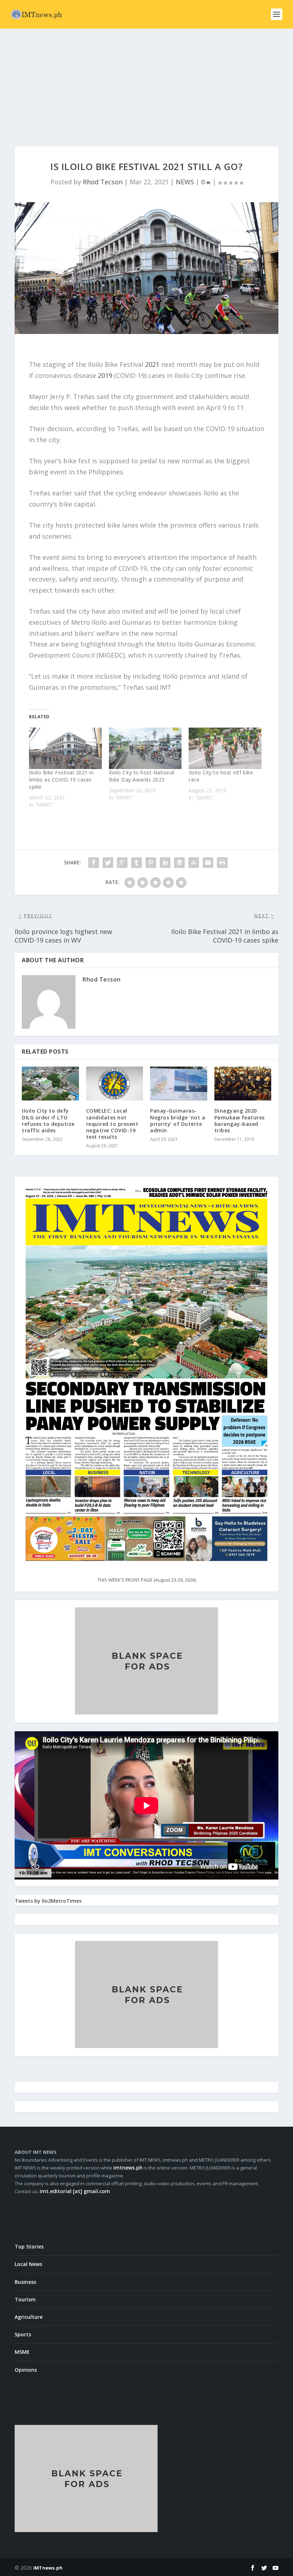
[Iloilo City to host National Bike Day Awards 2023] (145, 748)
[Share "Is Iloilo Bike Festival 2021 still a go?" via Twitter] (108, 863)
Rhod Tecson (103, 182)
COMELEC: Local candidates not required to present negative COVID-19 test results (112, 1124)
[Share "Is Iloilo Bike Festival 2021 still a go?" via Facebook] (94, 863)
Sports (23, 2334)
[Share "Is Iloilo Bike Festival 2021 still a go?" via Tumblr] (136, 863)
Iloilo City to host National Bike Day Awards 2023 (142, 776)
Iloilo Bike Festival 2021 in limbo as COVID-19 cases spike (61, 780)
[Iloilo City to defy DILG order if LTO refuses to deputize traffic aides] (50, 1084)
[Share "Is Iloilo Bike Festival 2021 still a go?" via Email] (208, 863)
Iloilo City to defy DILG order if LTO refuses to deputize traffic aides (48, 1120)
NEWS (185, 182)
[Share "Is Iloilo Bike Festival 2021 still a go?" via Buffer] (179, 863)
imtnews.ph (128, 2168)
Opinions (26, 2370)
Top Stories (29, 2246)
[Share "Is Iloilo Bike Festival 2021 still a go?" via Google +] (122, 863)
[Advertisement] (146, 82)
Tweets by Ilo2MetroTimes (48, 1901)
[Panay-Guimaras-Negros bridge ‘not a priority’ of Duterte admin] (179, 1084)
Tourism (25, 2299)
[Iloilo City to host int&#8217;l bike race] (225, 748)
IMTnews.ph (48, 2568)
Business (25, 2282)
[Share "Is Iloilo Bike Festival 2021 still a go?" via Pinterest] (151, 863)
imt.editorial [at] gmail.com (75, 2191)
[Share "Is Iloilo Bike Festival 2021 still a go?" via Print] (222, 863)
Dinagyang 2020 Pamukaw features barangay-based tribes (240, 1120)
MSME (22, 2352)
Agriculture (29, 2317)
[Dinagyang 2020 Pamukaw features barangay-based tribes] (243, 1084)
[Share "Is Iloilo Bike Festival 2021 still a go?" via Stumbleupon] (194, 863)
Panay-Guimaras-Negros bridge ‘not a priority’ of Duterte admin (178, 1120)
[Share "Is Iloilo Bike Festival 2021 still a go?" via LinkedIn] (165, 863)
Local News (28, 2264)
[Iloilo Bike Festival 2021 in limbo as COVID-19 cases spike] (65, 748)
